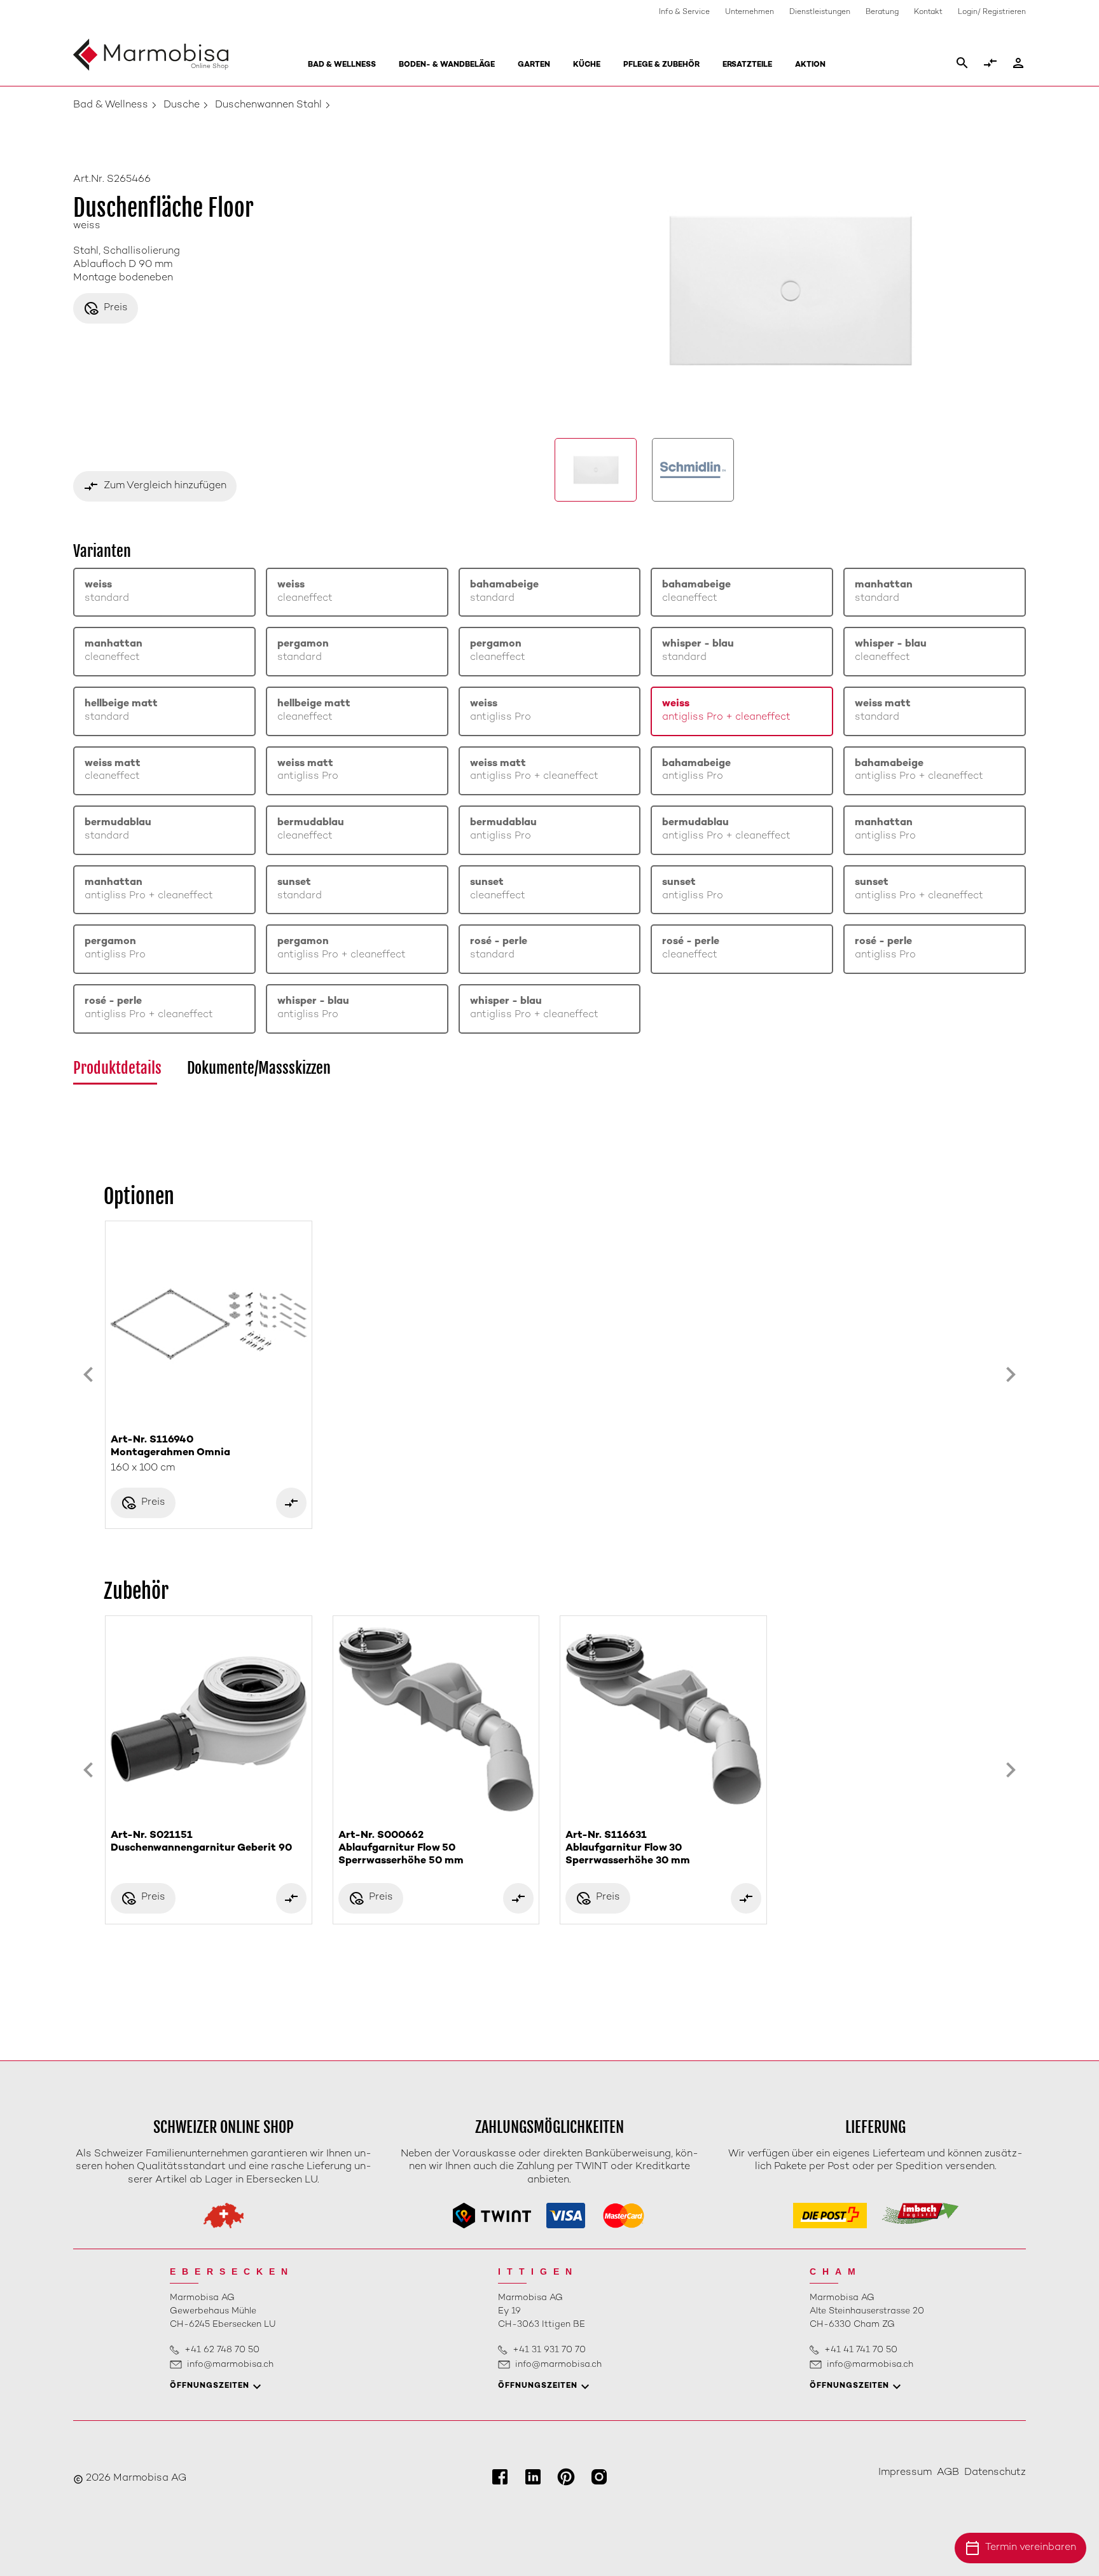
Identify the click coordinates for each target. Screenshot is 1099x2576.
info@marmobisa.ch (230, 2365)
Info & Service (684, 12)
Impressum (905, 2473)
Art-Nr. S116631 (628, 1848)
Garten (534, 65)
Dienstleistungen (820, 12)
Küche (587, 65)
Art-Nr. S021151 (201, 1842)
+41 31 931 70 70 (549, 2350)
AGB (948, 2473)
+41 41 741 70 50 (861, 2350)
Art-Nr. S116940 (170, 1447)
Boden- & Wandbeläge (447, 65)
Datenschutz (995, 2473)
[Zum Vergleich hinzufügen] (291, 1503)
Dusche (182, 105)
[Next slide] (1011, 1375)
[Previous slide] (88, 1375)
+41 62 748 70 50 (222, 2350)
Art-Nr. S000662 (401, 1848)
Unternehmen (750, 12)
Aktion (810, 65)
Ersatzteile (747, 65)
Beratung (882, 12)
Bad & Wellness (342, 65)
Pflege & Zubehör (661, 65)
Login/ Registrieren (992, 12)
